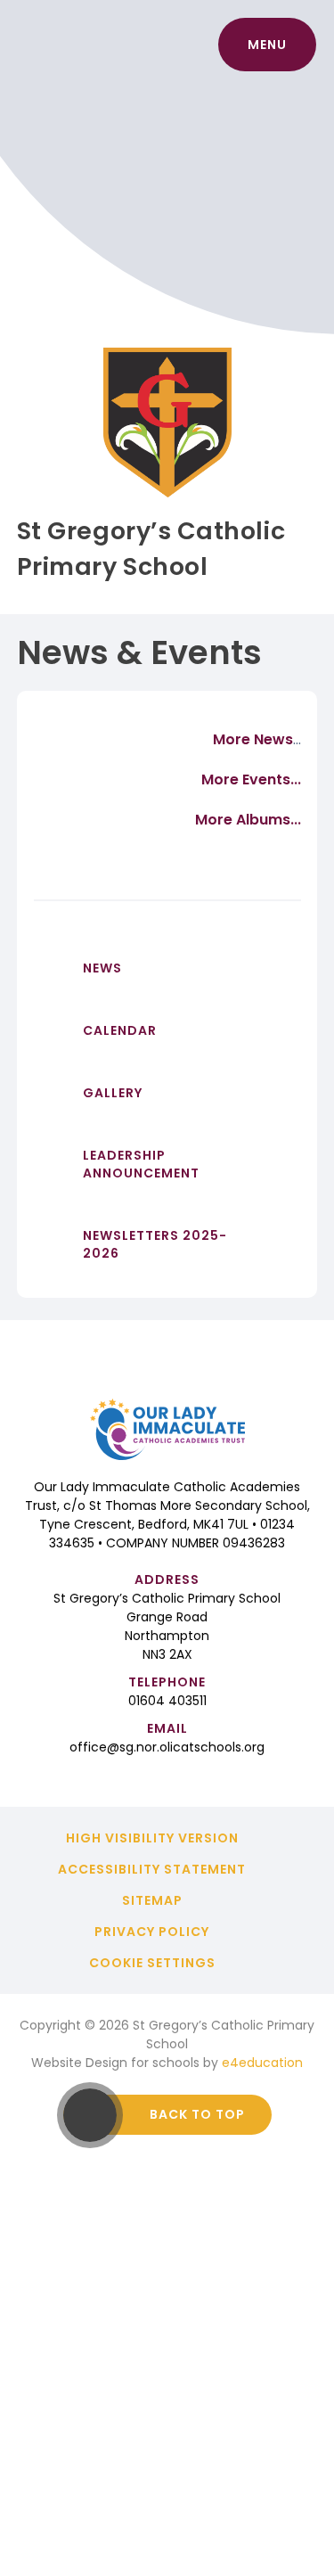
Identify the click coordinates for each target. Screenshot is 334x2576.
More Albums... (248, 820)
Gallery (113, 1093)
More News (253, 739)
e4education (262, 2063)
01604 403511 (167, 1701)
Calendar (120, 1030)
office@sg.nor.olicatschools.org (167, 1747)
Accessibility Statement (152, 1869)
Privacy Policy (152, 1932)
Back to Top (197, 2114)
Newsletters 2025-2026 (155, 1244)
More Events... (251, 779)
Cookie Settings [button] (152, 1963)
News (102, 968)
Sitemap (152, 1900)
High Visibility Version (152, 1838)
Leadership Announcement (141, 1164)
